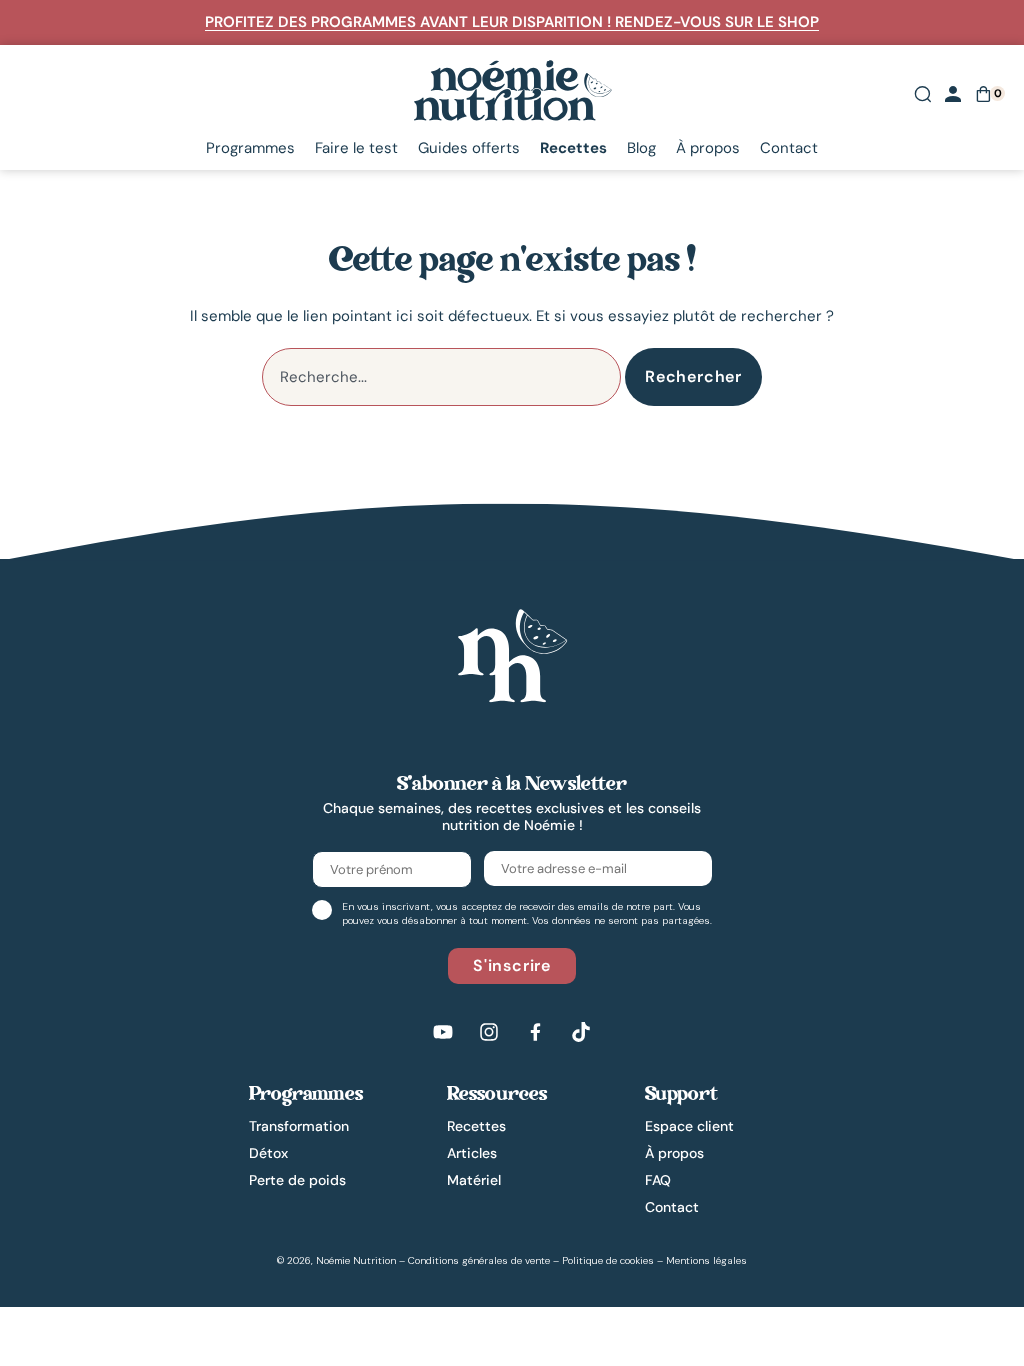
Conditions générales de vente (479, 1260)
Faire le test (356, 148)
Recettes (573, 148)
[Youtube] (443, 1032)
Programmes (250, 148)
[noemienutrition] (512, 655)
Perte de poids (297, 1180)
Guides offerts (469, 148)
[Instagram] (489, 1032)
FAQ (658, 1180)
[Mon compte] (953, 94)
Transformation (299, 1126)
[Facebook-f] (535, 1032)
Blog (641, 148)
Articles (472, 1153)
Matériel (474, 1180)
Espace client (689, 1126)
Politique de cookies (608, 1260)
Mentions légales (706, 1260)
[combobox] (441, 377)
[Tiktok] (581, 1032)
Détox (268, 1153)
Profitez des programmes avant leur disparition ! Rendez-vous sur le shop (512, 22)
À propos (708, 148)
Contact (789, 148)
